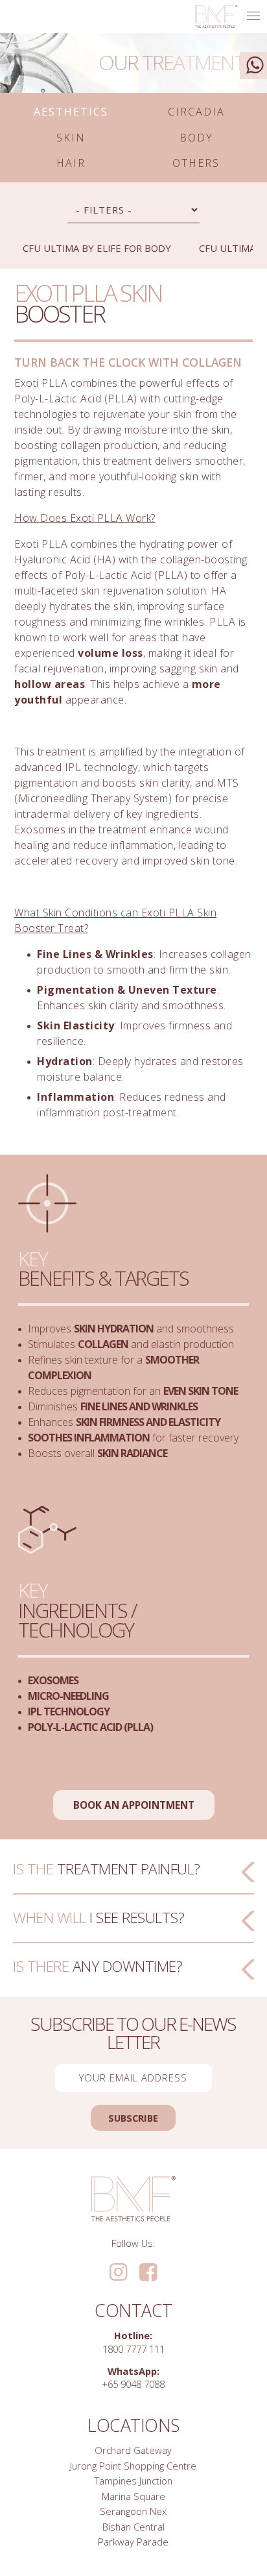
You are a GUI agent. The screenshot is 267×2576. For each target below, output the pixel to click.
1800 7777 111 (133, 2349)
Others (196, 163)
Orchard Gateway (133, 2450)
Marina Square (133, 2496)
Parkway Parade (133, 2542)
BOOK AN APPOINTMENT (134, 1805)
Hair (71, 163)
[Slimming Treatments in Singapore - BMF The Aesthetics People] (216, 17)
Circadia (196, 112)
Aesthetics (71, 112)
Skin (71, 138)
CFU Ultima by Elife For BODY (97, 248)
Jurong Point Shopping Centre (133, 2466)
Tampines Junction (133, 2481)
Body (196, 138)
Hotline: (133, 2335)
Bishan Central (133, 2527)
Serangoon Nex (133, 2511)
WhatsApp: (133, 2371)
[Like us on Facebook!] (148, 2273)
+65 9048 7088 (133, 2384)
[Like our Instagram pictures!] (118, 2273)
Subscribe (133, 2118)
